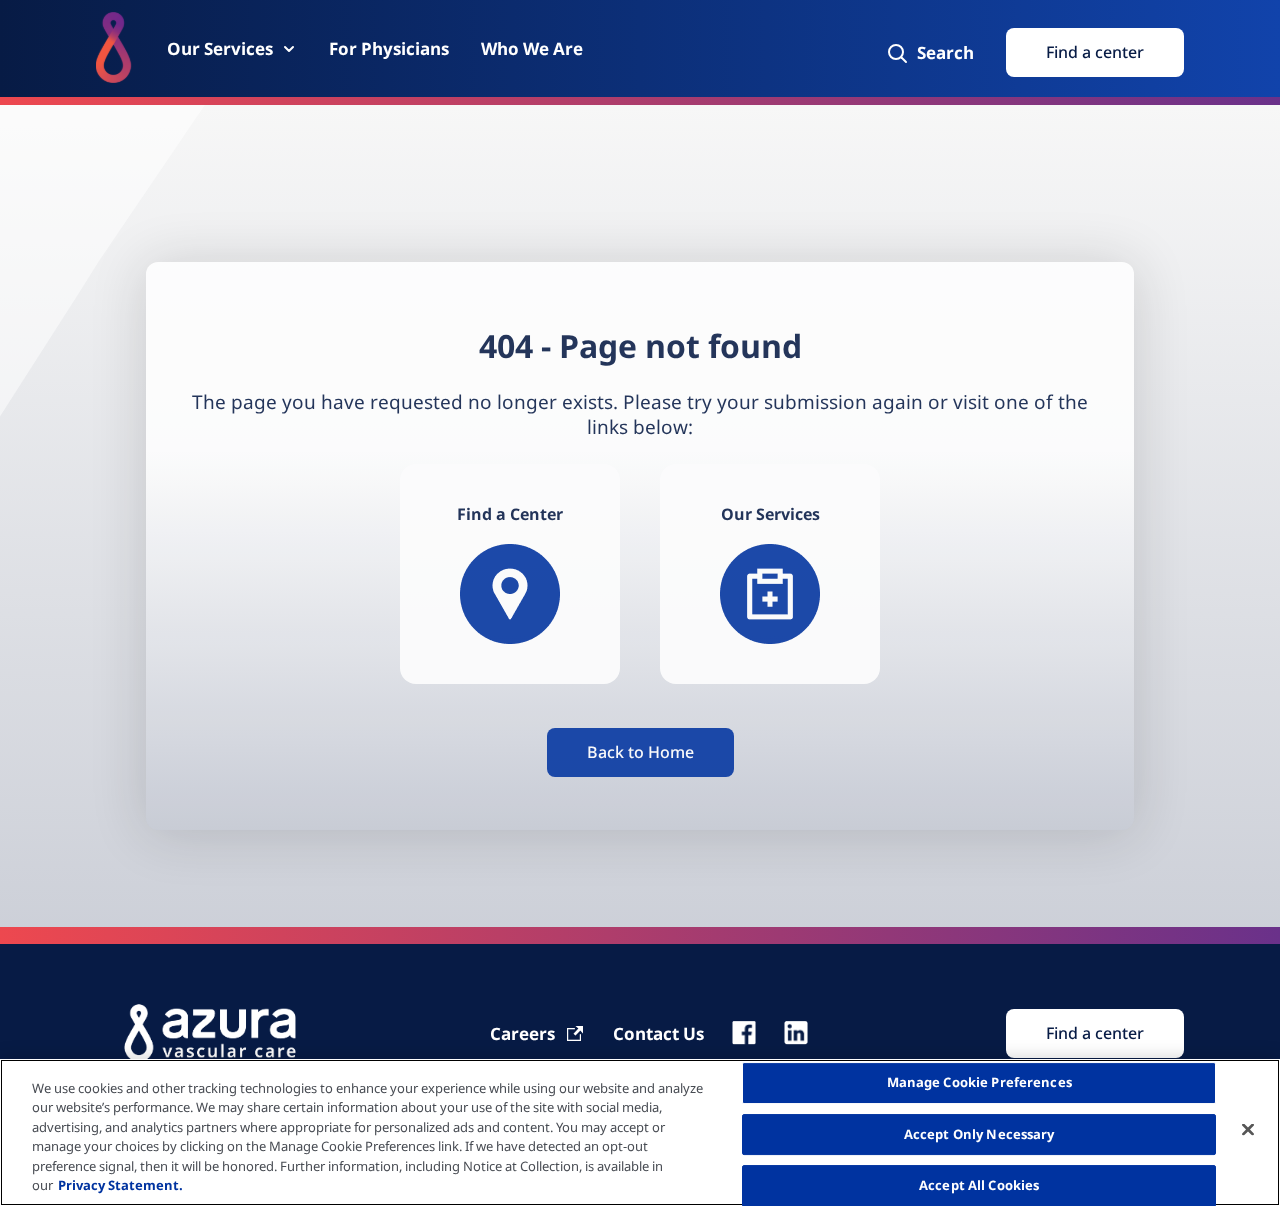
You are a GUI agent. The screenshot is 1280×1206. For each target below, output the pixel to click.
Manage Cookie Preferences (979, 1083)
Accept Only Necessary (979, 1134)
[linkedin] (796, 1033)
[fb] (744, 1033)
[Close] (1248, 1130)
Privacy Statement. (120, 1185)
